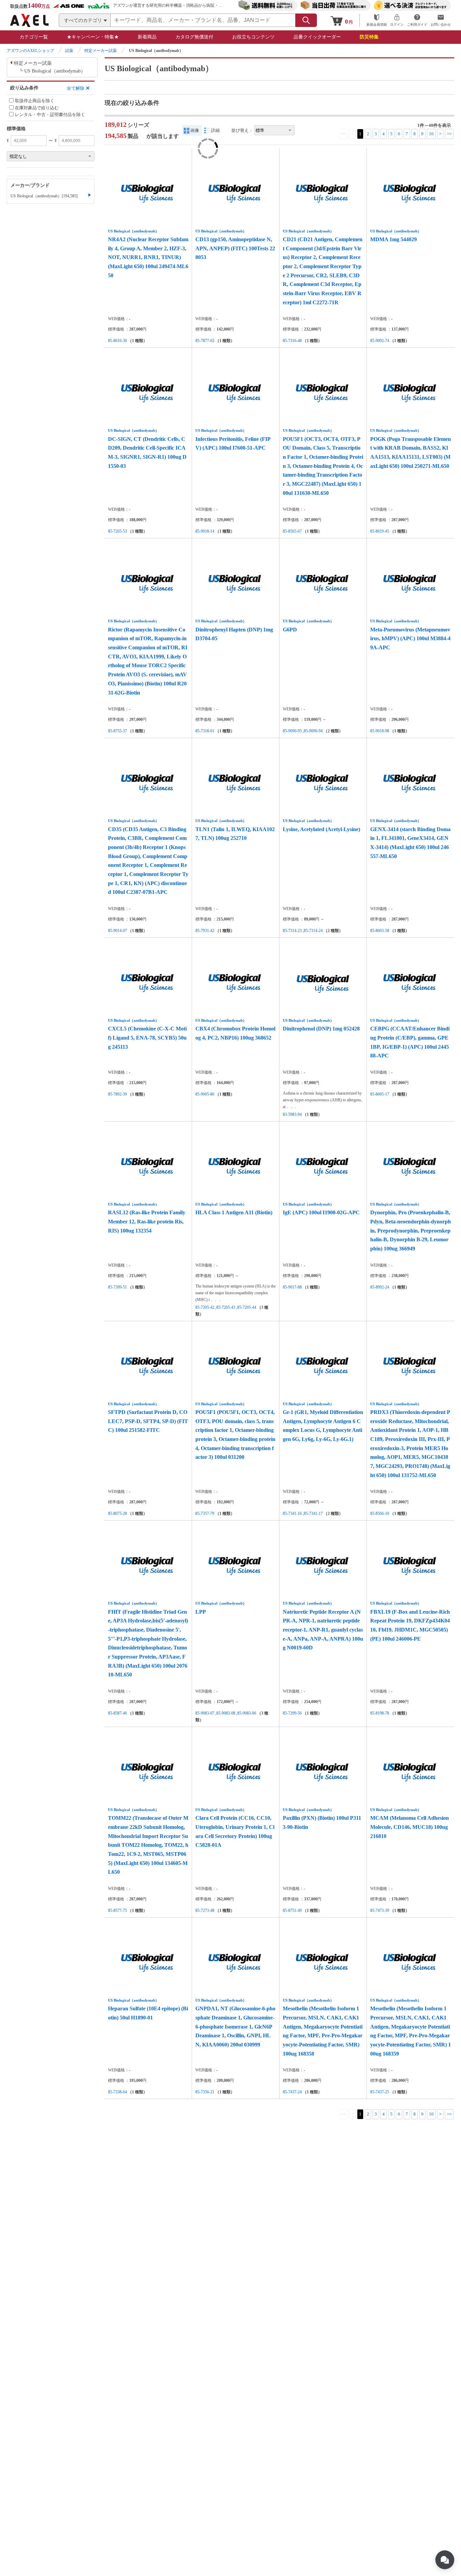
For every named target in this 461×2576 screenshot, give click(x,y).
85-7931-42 (205, 931)
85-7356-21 (205, 2092)
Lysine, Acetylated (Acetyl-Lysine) (321, 829)
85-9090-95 (292, 731)
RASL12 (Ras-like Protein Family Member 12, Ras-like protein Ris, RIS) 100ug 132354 (147, 1221)
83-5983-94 (292, 1114)
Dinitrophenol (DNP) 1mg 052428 (321, 1029)
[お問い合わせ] (441, 20)
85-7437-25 (380, 2092)
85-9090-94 (313, 731)
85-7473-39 (380, 1910)
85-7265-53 (117, 531)
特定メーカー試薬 (101, 51)
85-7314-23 (292, 931)
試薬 (69, 51)
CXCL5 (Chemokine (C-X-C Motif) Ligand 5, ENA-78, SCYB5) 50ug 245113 (147, 1038)
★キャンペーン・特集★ (93, 37)
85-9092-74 (380, 341)
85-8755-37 (117, 731)
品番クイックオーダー (317, 37)
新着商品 (147, 37)
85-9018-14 (205, 531)
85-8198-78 (380, 1713)
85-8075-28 (117, 1513)
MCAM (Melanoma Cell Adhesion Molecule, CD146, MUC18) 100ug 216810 (410, 1827)
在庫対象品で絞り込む (37, 108)
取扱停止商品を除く (35, 101)
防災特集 (369, 37)
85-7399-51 (117, 1287)
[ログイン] (397, 20)
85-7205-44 (247, 1307)
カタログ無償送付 (194, 37)
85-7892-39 (117, 1094)
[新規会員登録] (377, 20)
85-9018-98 (380, 731)
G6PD (290, 630)
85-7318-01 (205, 731)
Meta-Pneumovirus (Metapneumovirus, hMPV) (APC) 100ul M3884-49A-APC (410, 639)
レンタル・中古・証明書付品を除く (50, 115)
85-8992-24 (380, 1287)
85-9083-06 (247, 1713)
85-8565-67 (292, 531)
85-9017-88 (292, 1287)
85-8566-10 (380, 1513)
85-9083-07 (205, 1713)
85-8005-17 (380, 1094)
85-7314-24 (313, 931)
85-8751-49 (292, 1910)
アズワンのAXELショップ (30, 51)
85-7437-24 (292, 2092)
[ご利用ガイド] (417, 20)
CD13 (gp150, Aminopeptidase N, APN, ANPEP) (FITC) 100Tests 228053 (235, 248)
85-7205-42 (205, 1307)
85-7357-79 (205, 1513)
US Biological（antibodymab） (133, 231)
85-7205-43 (226, 1307)
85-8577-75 (117, 1910)
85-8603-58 (380, 931)
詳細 (215, 130)
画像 (195, 130)
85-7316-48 (292, 341)
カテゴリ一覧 (34, 37)
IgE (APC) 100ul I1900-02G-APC (321, 1212)
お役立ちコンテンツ (253, 37)
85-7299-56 (292, 1713)
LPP (201, 1612)
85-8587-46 (117, 1713)
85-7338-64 (117, 2092)
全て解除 (76, 88)
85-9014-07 (117, 931)
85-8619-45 (380, 531)
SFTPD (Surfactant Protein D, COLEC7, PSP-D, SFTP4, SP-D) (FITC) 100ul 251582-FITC (148, 1421)
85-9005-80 (205, 1094)
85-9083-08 (226, 1713)
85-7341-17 (313, 1513)
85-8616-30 (117, 341)
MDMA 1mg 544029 (394, 239)
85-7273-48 (205, 1910)
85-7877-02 (205, 341)
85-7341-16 (292, 1513)
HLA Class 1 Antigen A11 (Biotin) (234, 1212)
